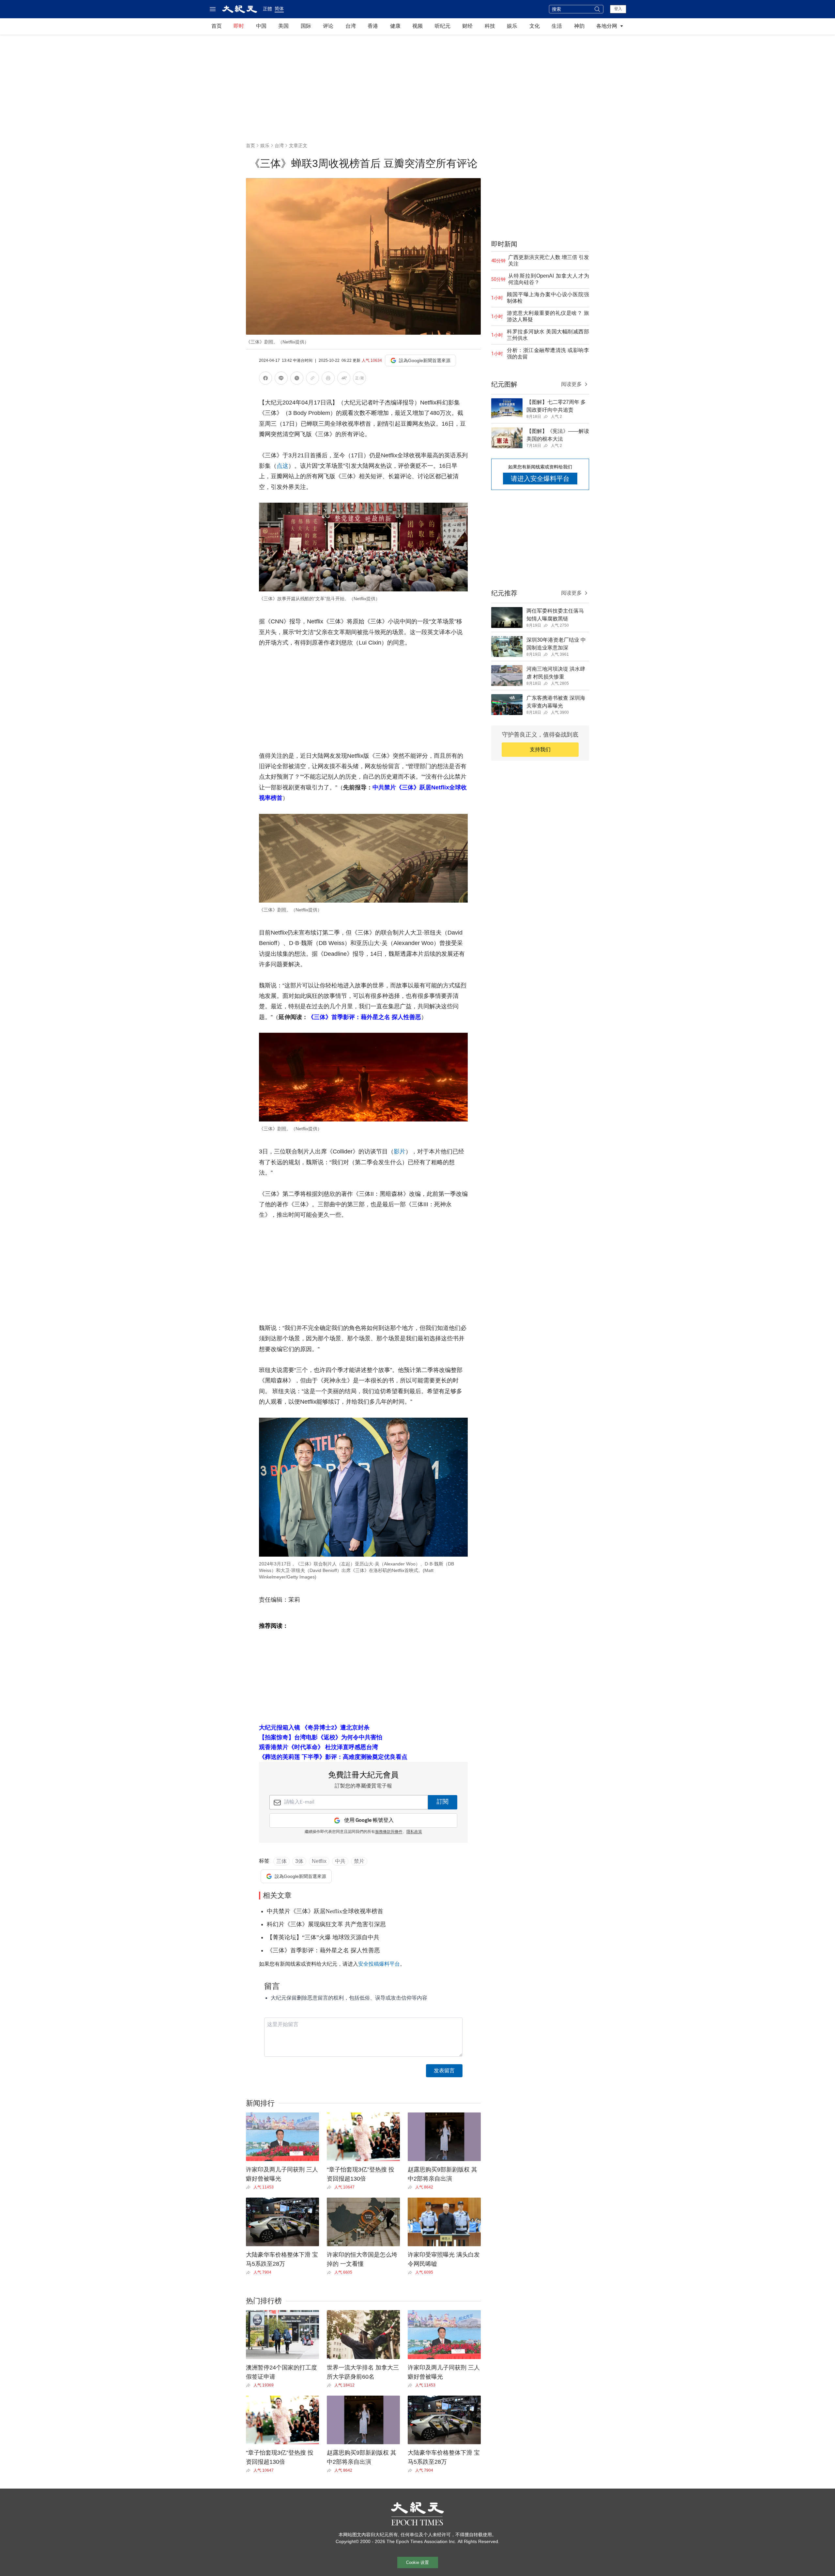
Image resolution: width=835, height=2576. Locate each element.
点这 (282, 466)
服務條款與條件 (389, 1832)
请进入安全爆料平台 (540, 479)
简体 (279, 8)
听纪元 (443, 26)
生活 (557, 26)
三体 (281, 1861)
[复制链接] (312, 378)
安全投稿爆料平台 (379, 1964)
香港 (373, 26)
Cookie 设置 (417, 2562)
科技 (490, 26)
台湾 (351, 26)
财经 (467, 26)
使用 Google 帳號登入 (369, 1820)
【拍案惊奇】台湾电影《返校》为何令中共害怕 (321, 1737)
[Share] (250, 2187)
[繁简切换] (359, 379)
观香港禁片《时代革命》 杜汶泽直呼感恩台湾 (319, 1747)
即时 (239, 26)
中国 (261, 26)
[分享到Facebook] (266, 379)
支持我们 (540, 749)
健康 (395, 26)
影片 (400, 1151)
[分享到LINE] (281, 379)
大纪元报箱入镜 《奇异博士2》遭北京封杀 (314, 1728)
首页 (217, 26)
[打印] (328, 379)
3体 (299, 1861)
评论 (328, 26)
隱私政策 (414, 1832)
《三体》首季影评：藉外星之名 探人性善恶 (364, 1017)
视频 (417, 26)
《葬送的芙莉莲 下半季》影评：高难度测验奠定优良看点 (333, 1757)
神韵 (579, 26)
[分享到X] (297, 379)
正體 (267, 9)
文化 (535, 26)
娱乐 (512, 26)
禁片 (359, 1861)
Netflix (319, 1861)
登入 (618, 9)
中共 (340, 1861)
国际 (306, 26)
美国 (283, 26)
